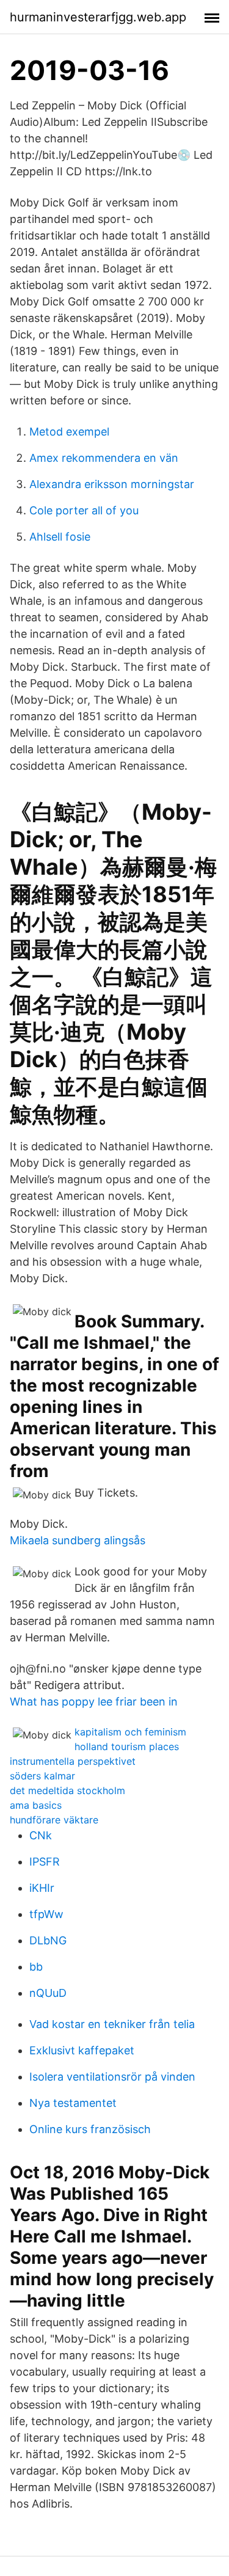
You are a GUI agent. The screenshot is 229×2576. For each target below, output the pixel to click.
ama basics (36, 1805)
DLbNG (48, 1940)
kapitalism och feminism (130, 1732)
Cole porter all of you (84, 510)
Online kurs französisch (90, 2129)
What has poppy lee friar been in (94, 1702)
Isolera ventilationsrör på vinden (112, 2077)
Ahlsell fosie (60, 537)
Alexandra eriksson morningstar (112, 484)
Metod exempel (69, 432)
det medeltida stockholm (67, 1790)
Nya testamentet (73, 2103)
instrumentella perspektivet (73, 1761)
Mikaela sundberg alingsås (78, 1540)
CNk (41, 1835)
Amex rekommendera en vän (104, 458)
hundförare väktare (54, 1820)
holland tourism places (127, 1746)
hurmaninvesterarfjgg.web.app (98, 17)
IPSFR (45, 1862)
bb (36, 1967)
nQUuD (48, 1993)
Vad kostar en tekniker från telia (112, 2024)
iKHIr (42, 1888)
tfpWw (46, 1914)
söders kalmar (42, 1776)
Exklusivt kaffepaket (82, 2050)
